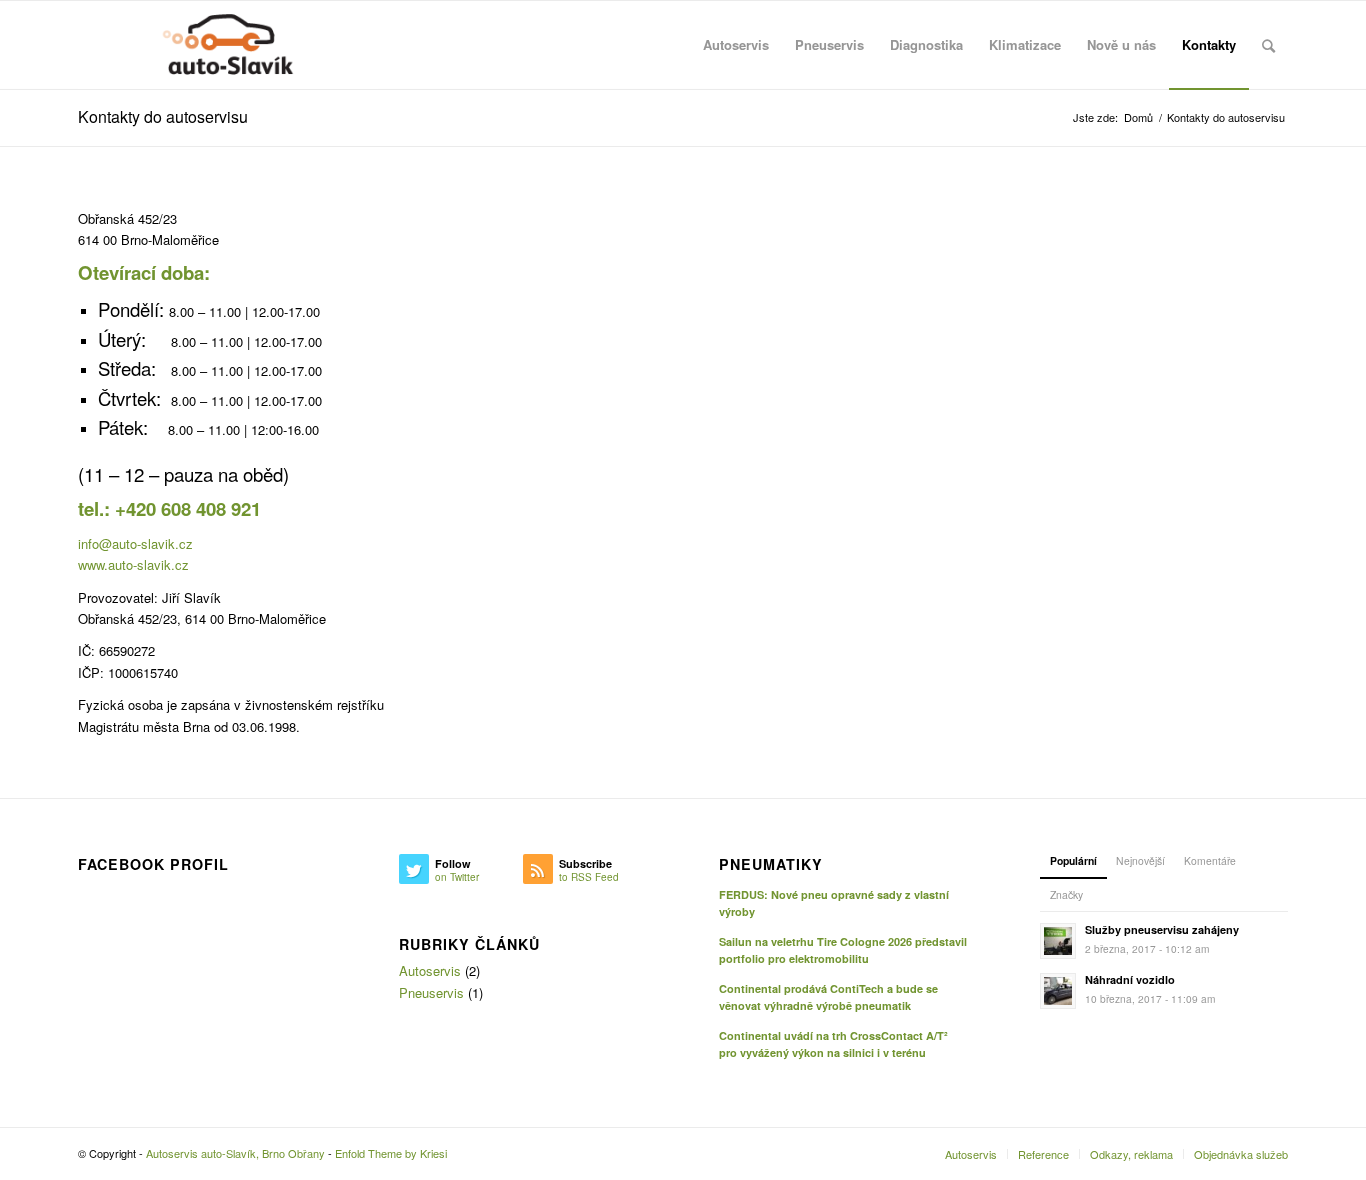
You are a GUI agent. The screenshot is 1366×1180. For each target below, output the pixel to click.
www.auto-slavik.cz (133, 564)
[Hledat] (1268, 45)
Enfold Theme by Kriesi (391, 1153)
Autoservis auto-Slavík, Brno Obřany (235, 1153)
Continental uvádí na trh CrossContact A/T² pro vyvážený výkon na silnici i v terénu (833, 1044)
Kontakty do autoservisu (163, 116)
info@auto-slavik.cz (135, 543)
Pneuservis (431, 992)
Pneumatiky (771, 865)
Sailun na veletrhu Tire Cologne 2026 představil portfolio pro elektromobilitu (843, 950)
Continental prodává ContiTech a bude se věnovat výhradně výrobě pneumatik (828, 997)
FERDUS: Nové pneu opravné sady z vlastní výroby (834, 903)
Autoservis (430, 970)
